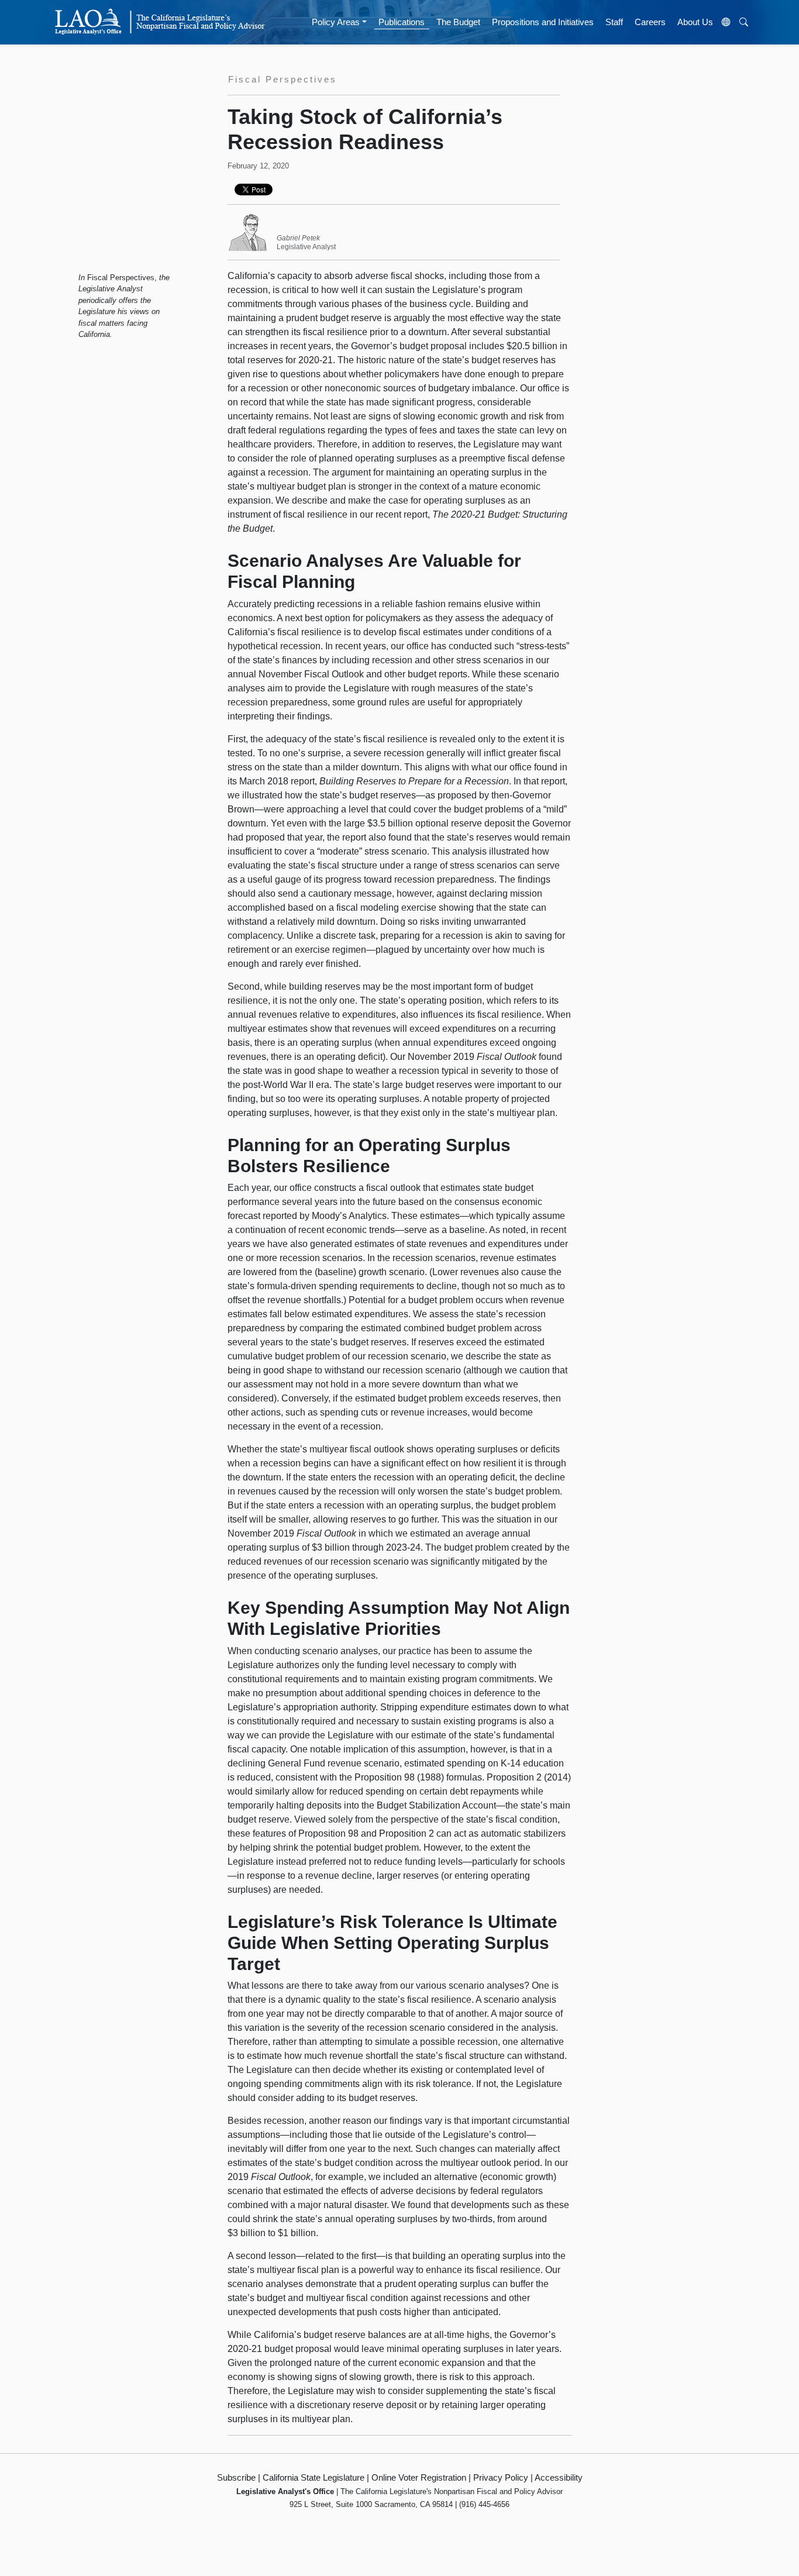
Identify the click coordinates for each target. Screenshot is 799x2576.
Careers (650, 22)
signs (380, 416)
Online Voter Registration (419, 2477)
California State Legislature (314, 2477)
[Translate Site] (726, 22)
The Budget (458, 22)
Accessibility (559, 2477)
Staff (614, 22)
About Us (695, 22)
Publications (402, 22)
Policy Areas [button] (336, 22)
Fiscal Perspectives (121, 278)
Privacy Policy (501, 2477)
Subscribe (236, 2477)
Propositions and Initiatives (543, 22)
